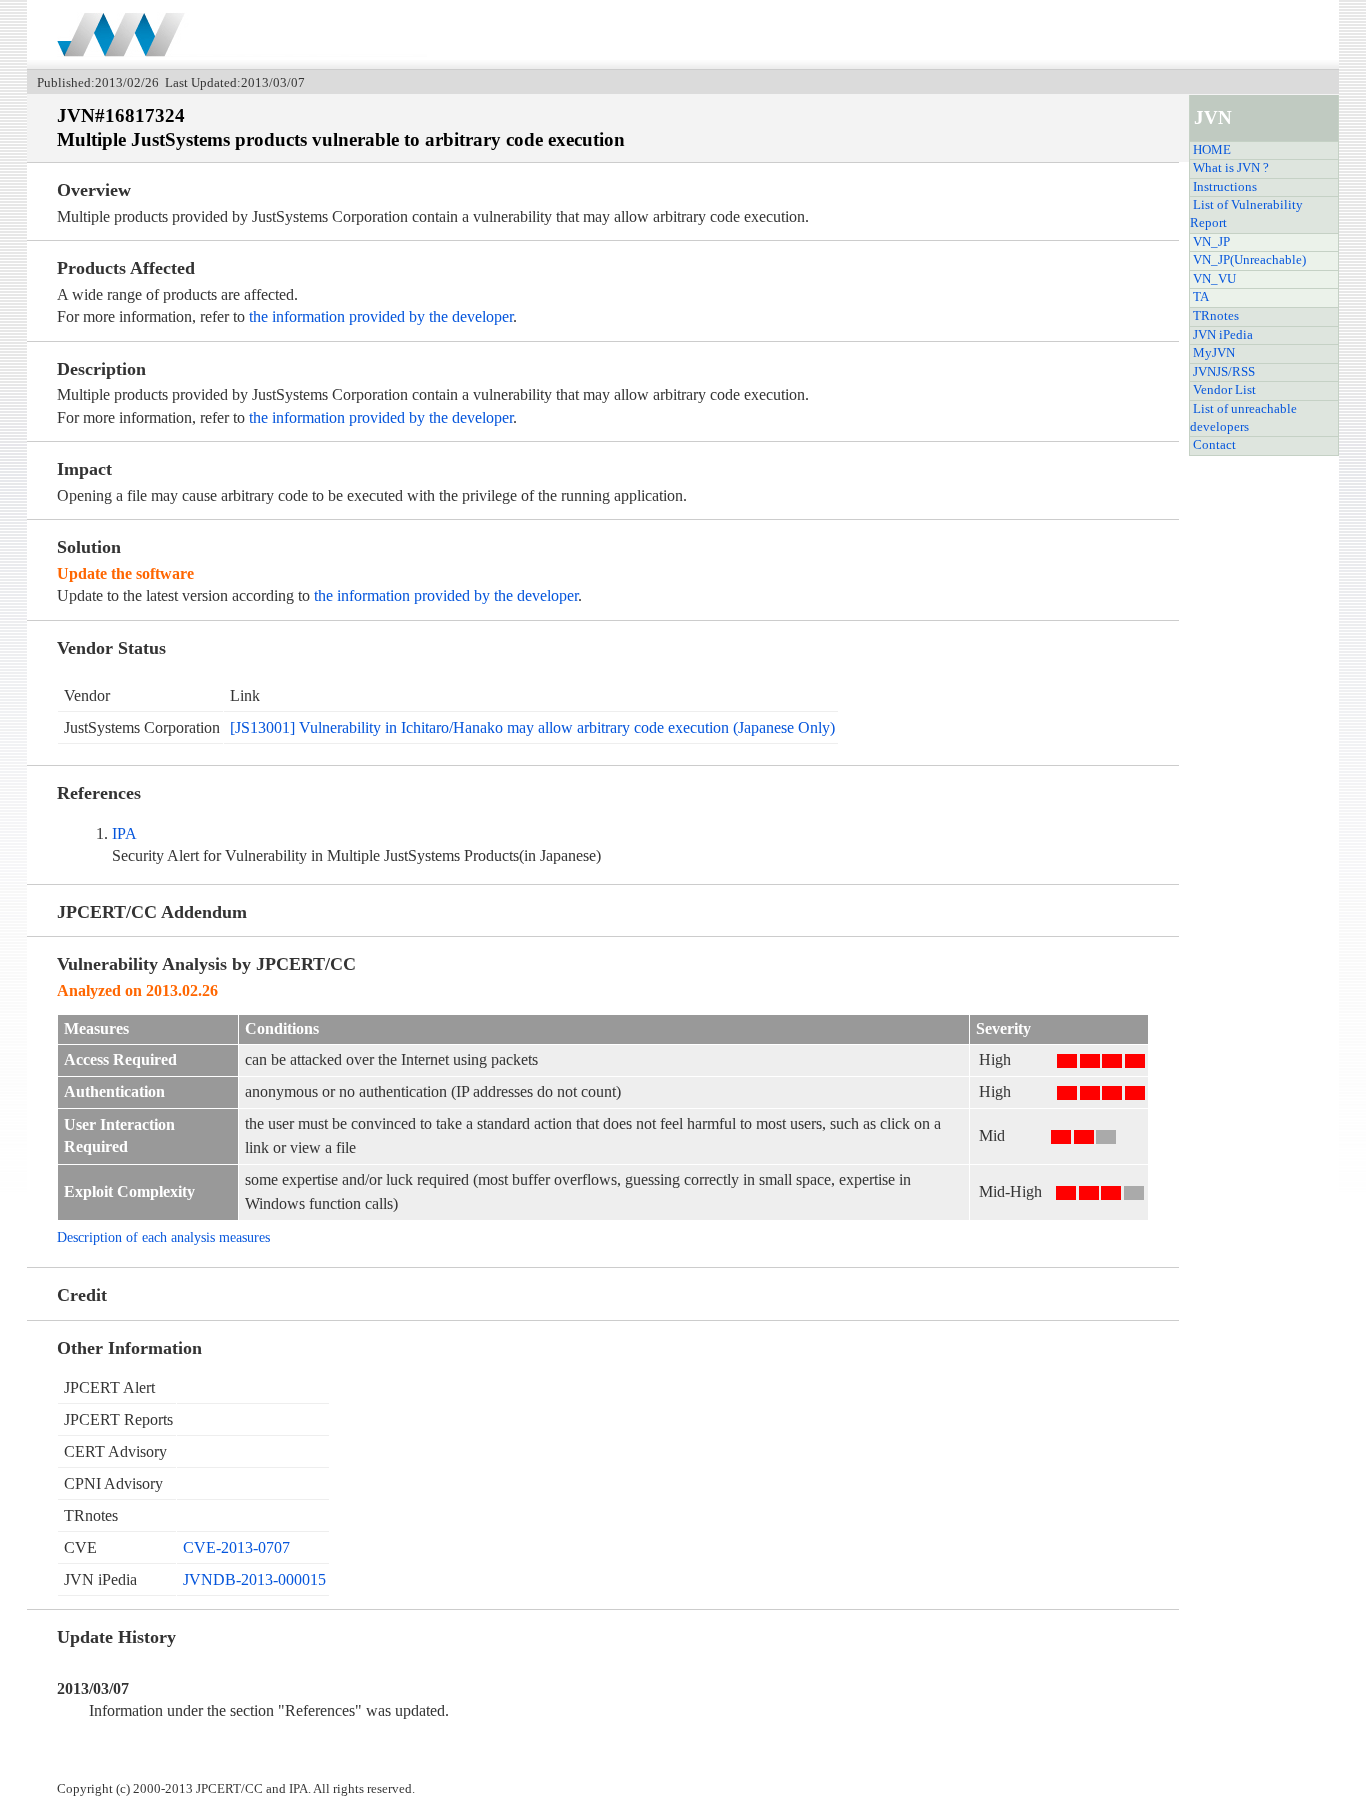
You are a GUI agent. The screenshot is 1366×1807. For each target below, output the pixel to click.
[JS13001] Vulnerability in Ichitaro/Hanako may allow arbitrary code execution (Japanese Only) (532, 727)
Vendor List (1224, 390)
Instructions (1225, 187)
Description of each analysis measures (163, 1237)
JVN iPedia (1223, 335)
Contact (1214, 445)
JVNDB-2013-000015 (254, 1579)
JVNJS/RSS (1224, 372)
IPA (124, 833)
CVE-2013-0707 (236, 1547)
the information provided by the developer (381, 316)
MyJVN (1214, 353)
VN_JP (1211, 242)
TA (1201, 297)
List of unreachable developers (1243, 418)
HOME (1212, 150)
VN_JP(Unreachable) (1249, 260)
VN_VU (1214, 279)
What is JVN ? (1231, 168)
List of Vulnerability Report (1246, 214)
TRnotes (1216, 316)
